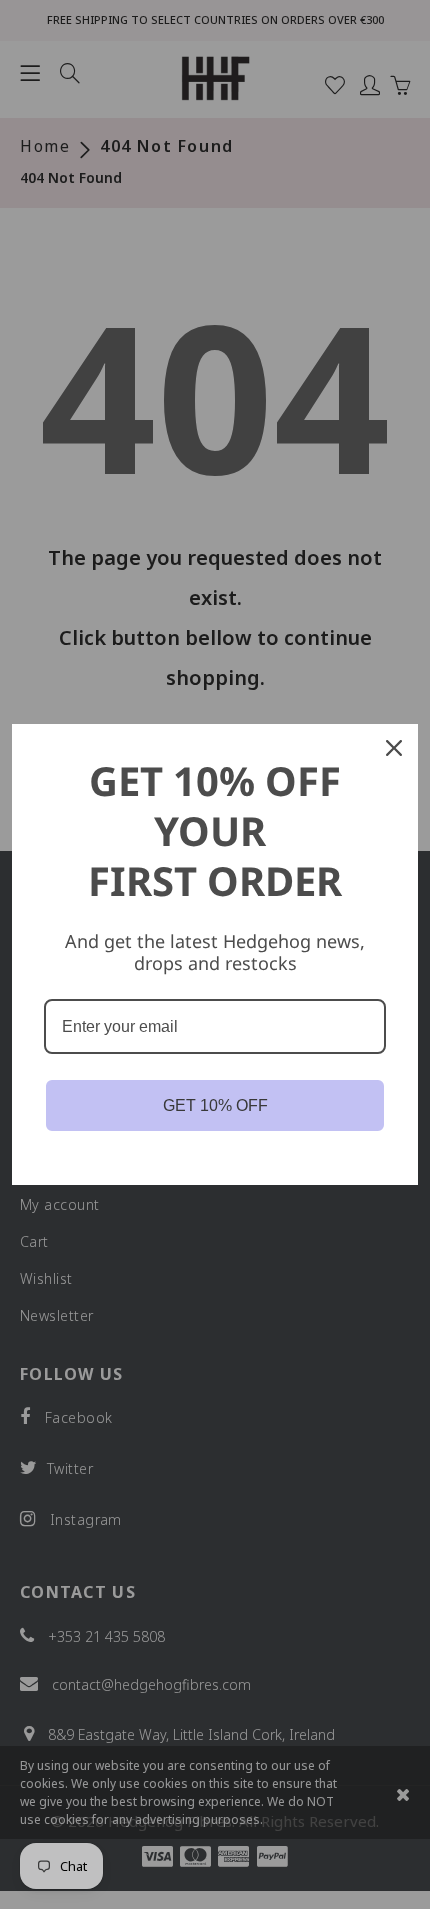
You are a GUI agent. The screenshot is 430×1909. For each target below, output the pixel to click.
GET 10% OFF (215, 1105)
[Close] (394, 748)
